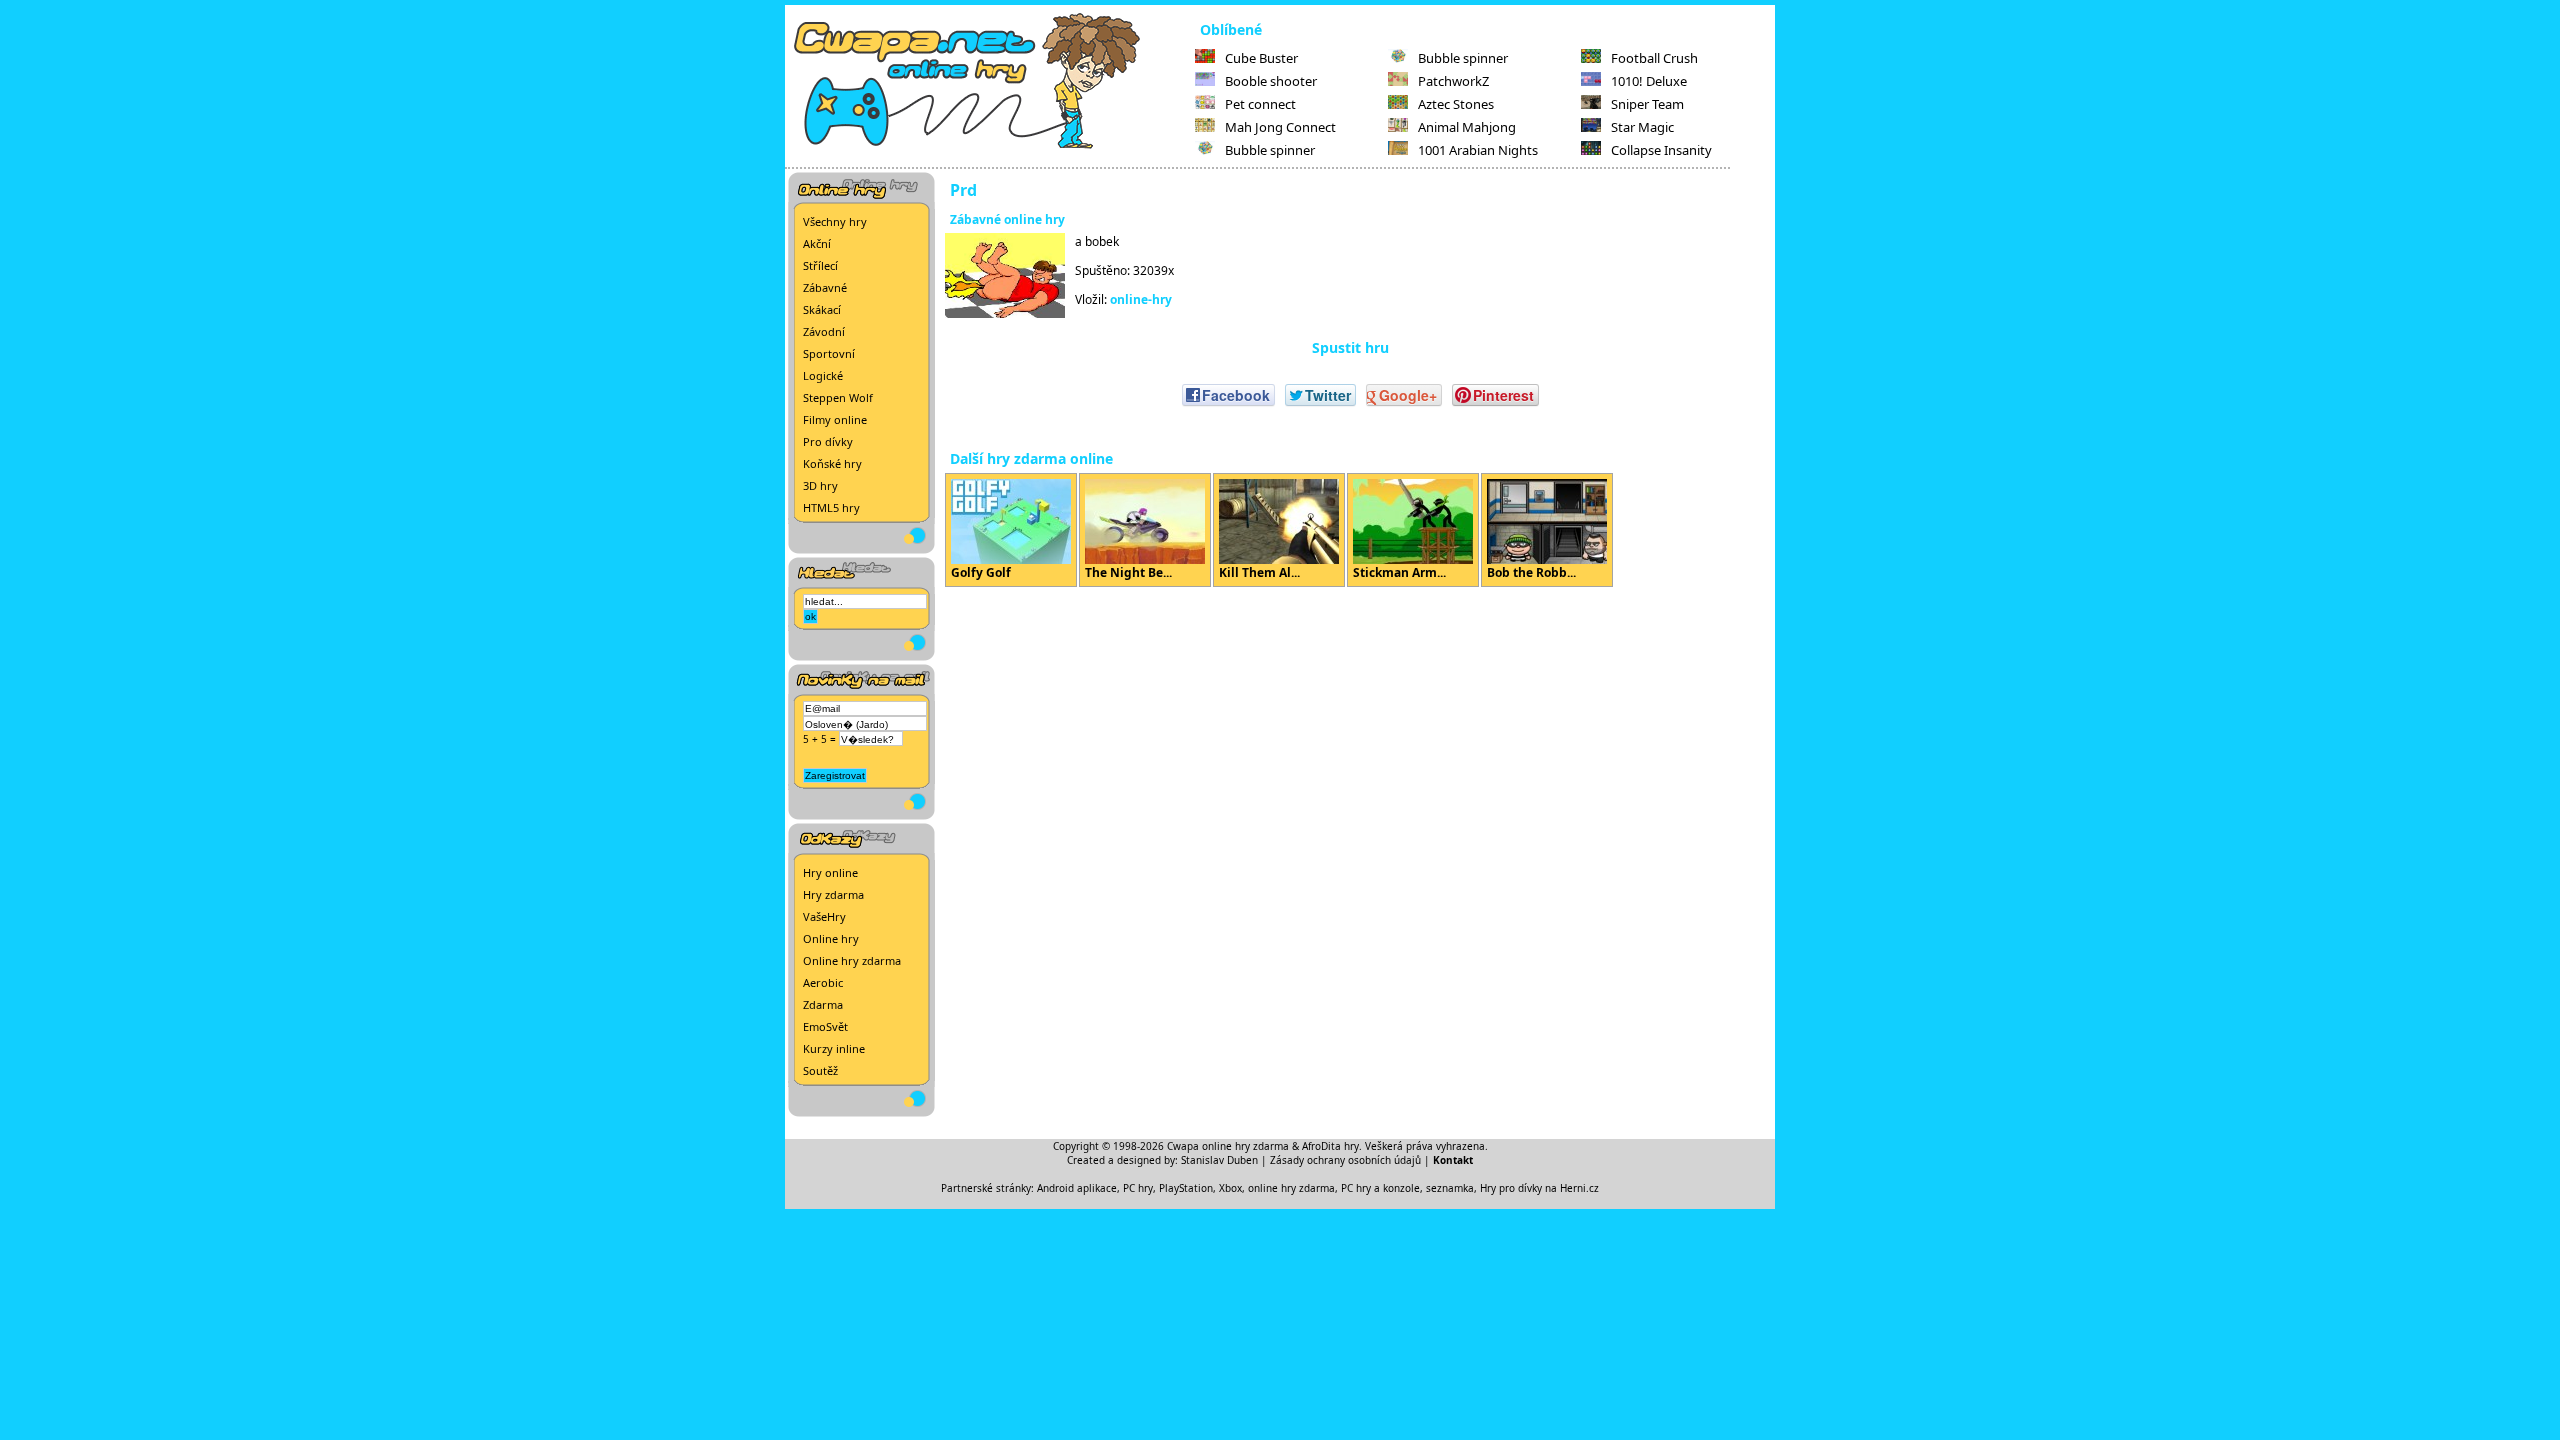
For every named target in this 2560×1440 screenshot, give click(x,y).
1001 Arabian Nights (1478, 150)
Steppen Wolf (838, 397)
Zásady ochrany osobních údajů (1345, 1160)
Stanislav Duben (1219, 1160)
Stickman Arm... (1399, 572)
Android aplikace (1077, 1188)
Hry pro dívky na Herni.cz (1539, 1188)
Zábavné (825, 287)
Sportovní (829, 353)
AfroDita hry (1330, 1146)
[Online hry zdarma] (990, 146)
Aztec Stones (1456, 104)
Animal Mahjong (1467, 127)
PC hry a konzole (1380, 1188)
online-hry (1141, 299)
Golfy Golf (981, 572)
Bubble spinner (1270, 150)
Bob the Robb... (1531, 572)
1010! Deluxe (1649, 81)
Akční (817, 243)
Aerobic (823, 982)
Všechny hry (835, 221)
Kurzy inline (834, 1048)
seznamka (1450, 1188)
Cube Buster (1261, 58)
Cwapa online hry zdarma (1228, 1146)
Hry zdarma (833, 894)
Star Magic (1642, 127)
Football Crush (1654, 58)
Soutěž (820, 1070)
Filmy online (835, 419)
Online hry (831, 938)
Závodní (824, 331)
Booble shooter (1271, 81)
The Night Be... (1128, 572)
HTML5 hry (831, 507)
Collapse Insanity (1661, 150)
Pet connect (1260, 104)
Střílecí (820, 265)
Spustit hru (1350, 347)
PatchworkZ (1453, 81)
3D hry (820, 485)
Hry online (830, 872)
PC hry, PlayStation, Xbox (1182, 1188)
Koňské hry (832, 463)
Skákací (822, 309)
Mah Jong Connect (1280, 127)
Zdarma (823, 1004)
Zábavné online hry (1007, 219)
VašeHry (824, 916)
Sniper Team (1647, 104)
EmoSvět (825, 1026)
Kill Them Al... (1259, 572)
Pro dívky (828, 441)
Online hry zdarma (852, 960)
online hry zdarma (1291, 1188)
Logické (823, 375)
